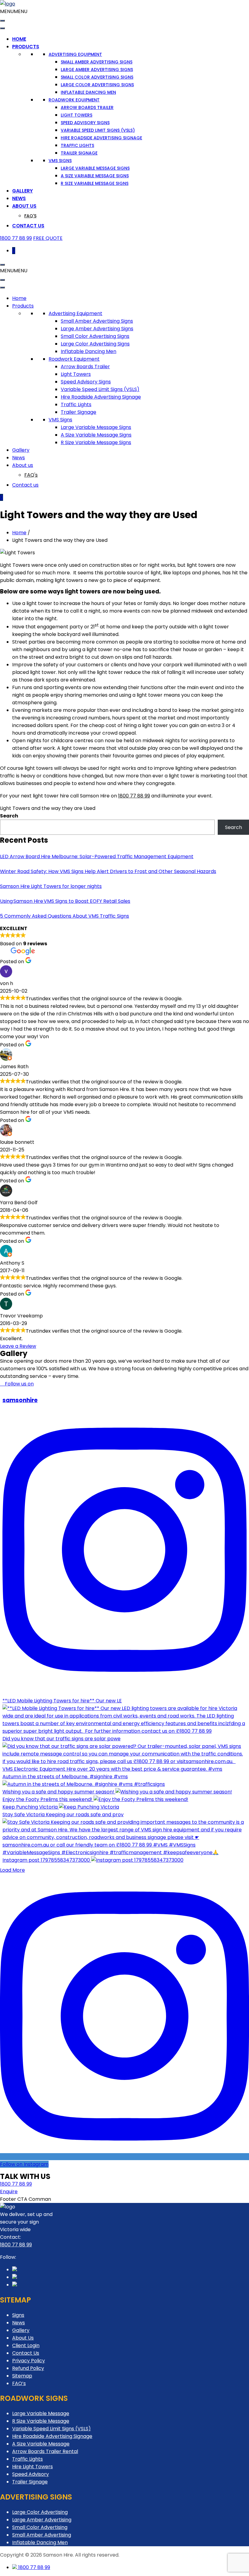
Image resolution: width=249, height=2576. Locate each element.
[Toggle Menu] (2, 21)
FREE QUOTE (48, 238)
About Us (23, 2338)
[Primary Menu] (2, 265)
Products (26, 47)
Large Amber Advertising (42, 2520)
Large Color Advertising (40, 2512)
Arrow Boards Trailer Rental (45, 2451)
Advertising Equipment (75, 54)
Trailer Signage (79, 153)
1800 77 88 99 (16, 238)
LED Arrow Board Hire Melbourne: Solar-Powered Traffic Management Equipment (97, 856)
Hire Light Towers (32, 2467)
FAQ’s (19, 2383)
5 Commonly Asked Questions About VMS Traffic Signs (65, 916)
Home (19, 39)
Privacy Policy (29, 2361)
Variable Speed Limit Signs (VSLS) (98, 130)
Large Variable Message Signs (95, 168)
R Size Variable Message (41, 2421)
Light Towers (77, 115)
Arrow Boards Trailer (87, 107)
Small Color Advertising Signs (97, 77)
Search (9, 816)
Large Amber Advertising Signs (97, 70)
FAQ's (30, 216)
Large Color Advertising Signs (97, 85)
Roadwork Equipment (74, 100)
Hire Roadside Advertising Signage (101, 138)
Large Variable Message (41, 2413)
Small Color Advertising (40, 2527)
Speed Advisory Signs (85, 123)
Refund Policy (28, 2368)
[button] (14, 11)
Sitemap (22, 2376)
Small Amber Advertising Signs (97, 62)
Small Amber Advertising (42, 2535)
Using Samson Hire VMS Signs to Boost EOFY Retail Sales (65, 901)
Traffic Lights (77, 145)
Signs (18, 2315)
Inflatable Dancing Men (88, 92)
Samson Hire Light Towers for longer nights (51, 886)
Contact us (28, 226)
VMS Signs (60, 161)
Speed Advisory (31, 2474)
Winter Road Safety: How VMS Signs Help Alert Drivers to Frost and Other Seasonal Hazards (108, 871)
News (19, 198)
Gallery (22, 191)
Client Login (26, 2345)
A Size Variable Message (41, 2444)
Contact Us (26, 2353)
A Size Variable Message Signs (95, 176)
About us (24, 206)
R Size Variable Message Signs (95, 183)
